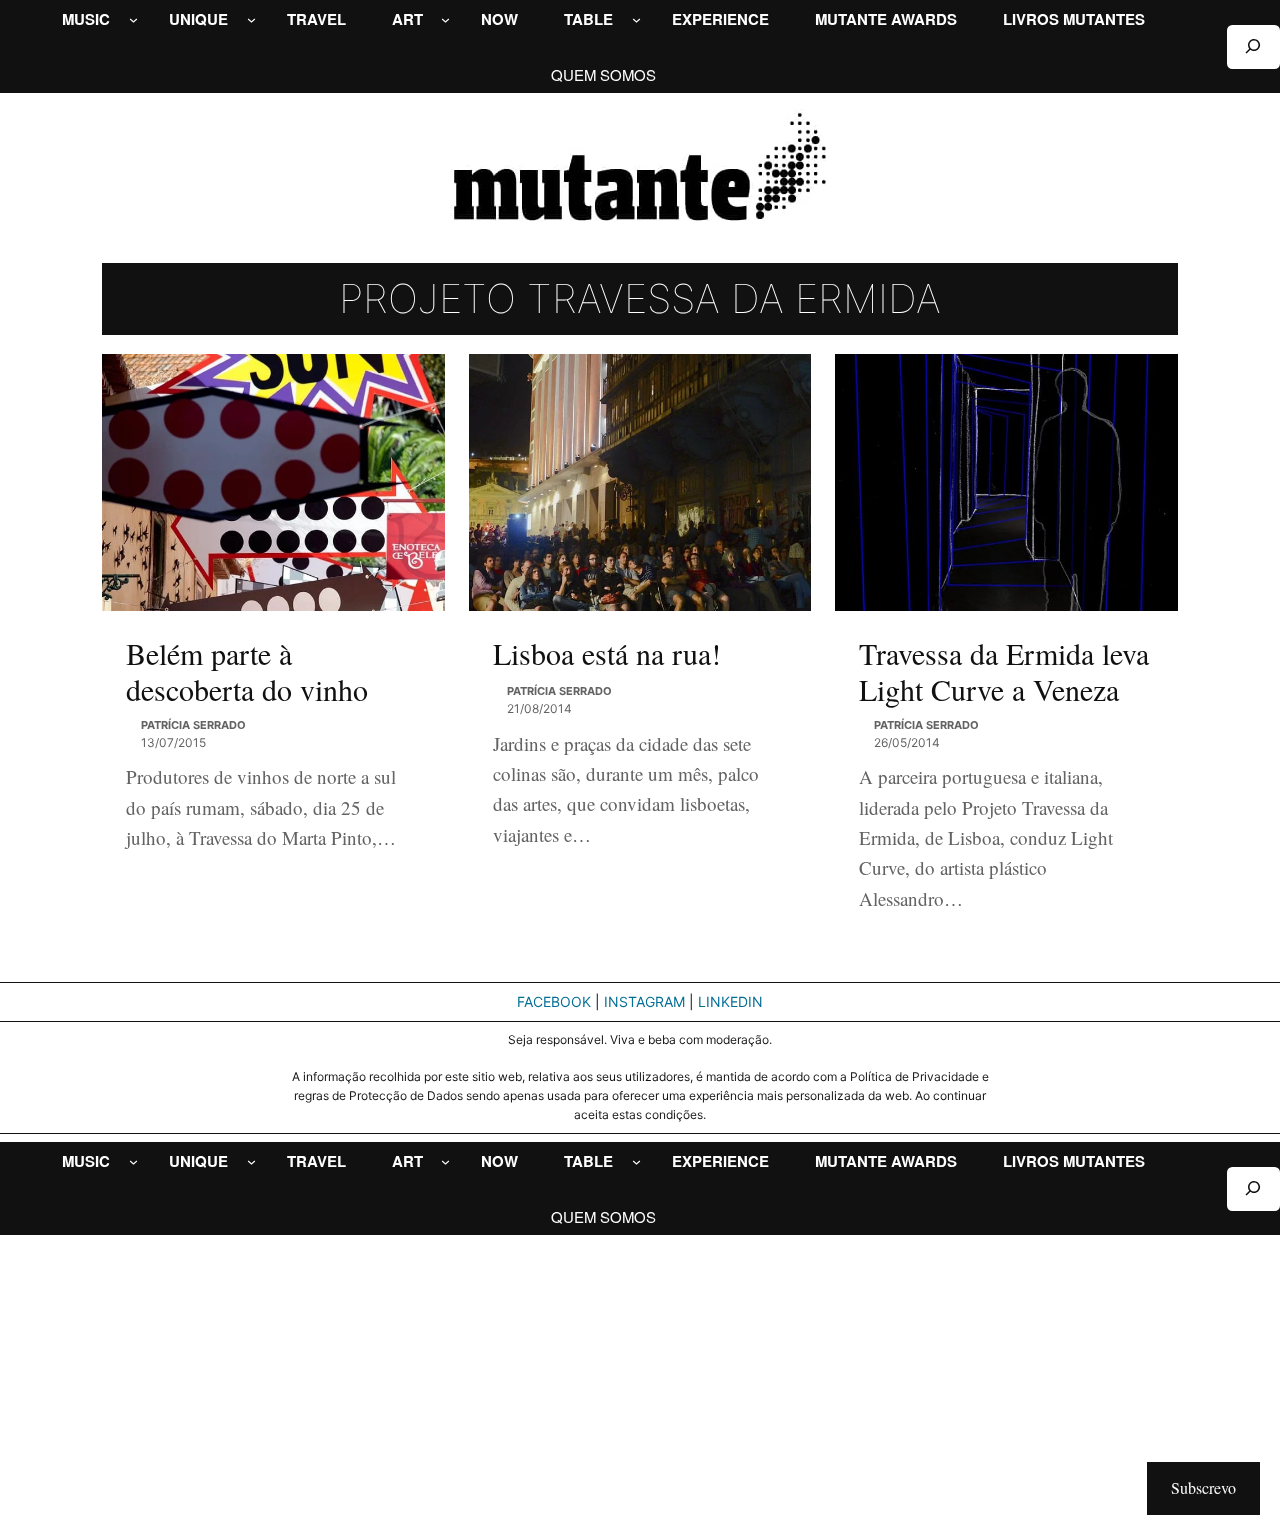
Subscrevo (1203, 1487)
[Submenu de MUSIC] (133, 19)
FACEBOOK (554, 1001)
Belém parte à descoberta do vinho (247, 671)
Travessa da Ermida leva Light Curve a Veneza (1004, 671)
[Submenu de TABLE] (636, 19)
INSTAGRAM (644, 1001)
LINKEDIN (730, 1001)
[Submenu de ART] (445, 19)
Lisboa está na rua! (607, 653)
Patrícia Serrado (193, 725)
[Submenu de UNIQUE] (251, 19)
